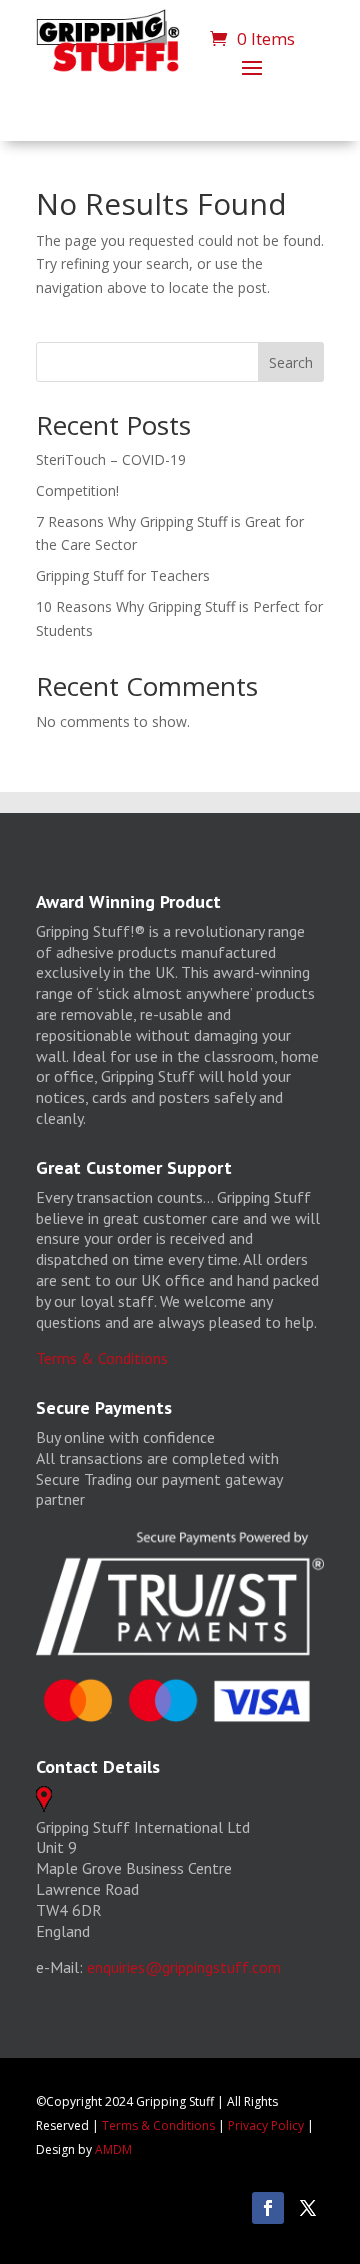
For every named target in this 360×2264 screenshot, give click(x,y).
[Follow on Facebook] (268, 2208)
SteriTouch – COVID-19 (111, 459)
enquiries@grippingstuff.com (184, 1967)
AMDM (113, 2149)
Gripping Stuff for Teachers (123, 575)
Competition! (77, 490)
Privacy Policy (266, 2125)
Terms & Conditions (102, 1358)
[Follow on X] (308, 2208)
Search (291, 362)
